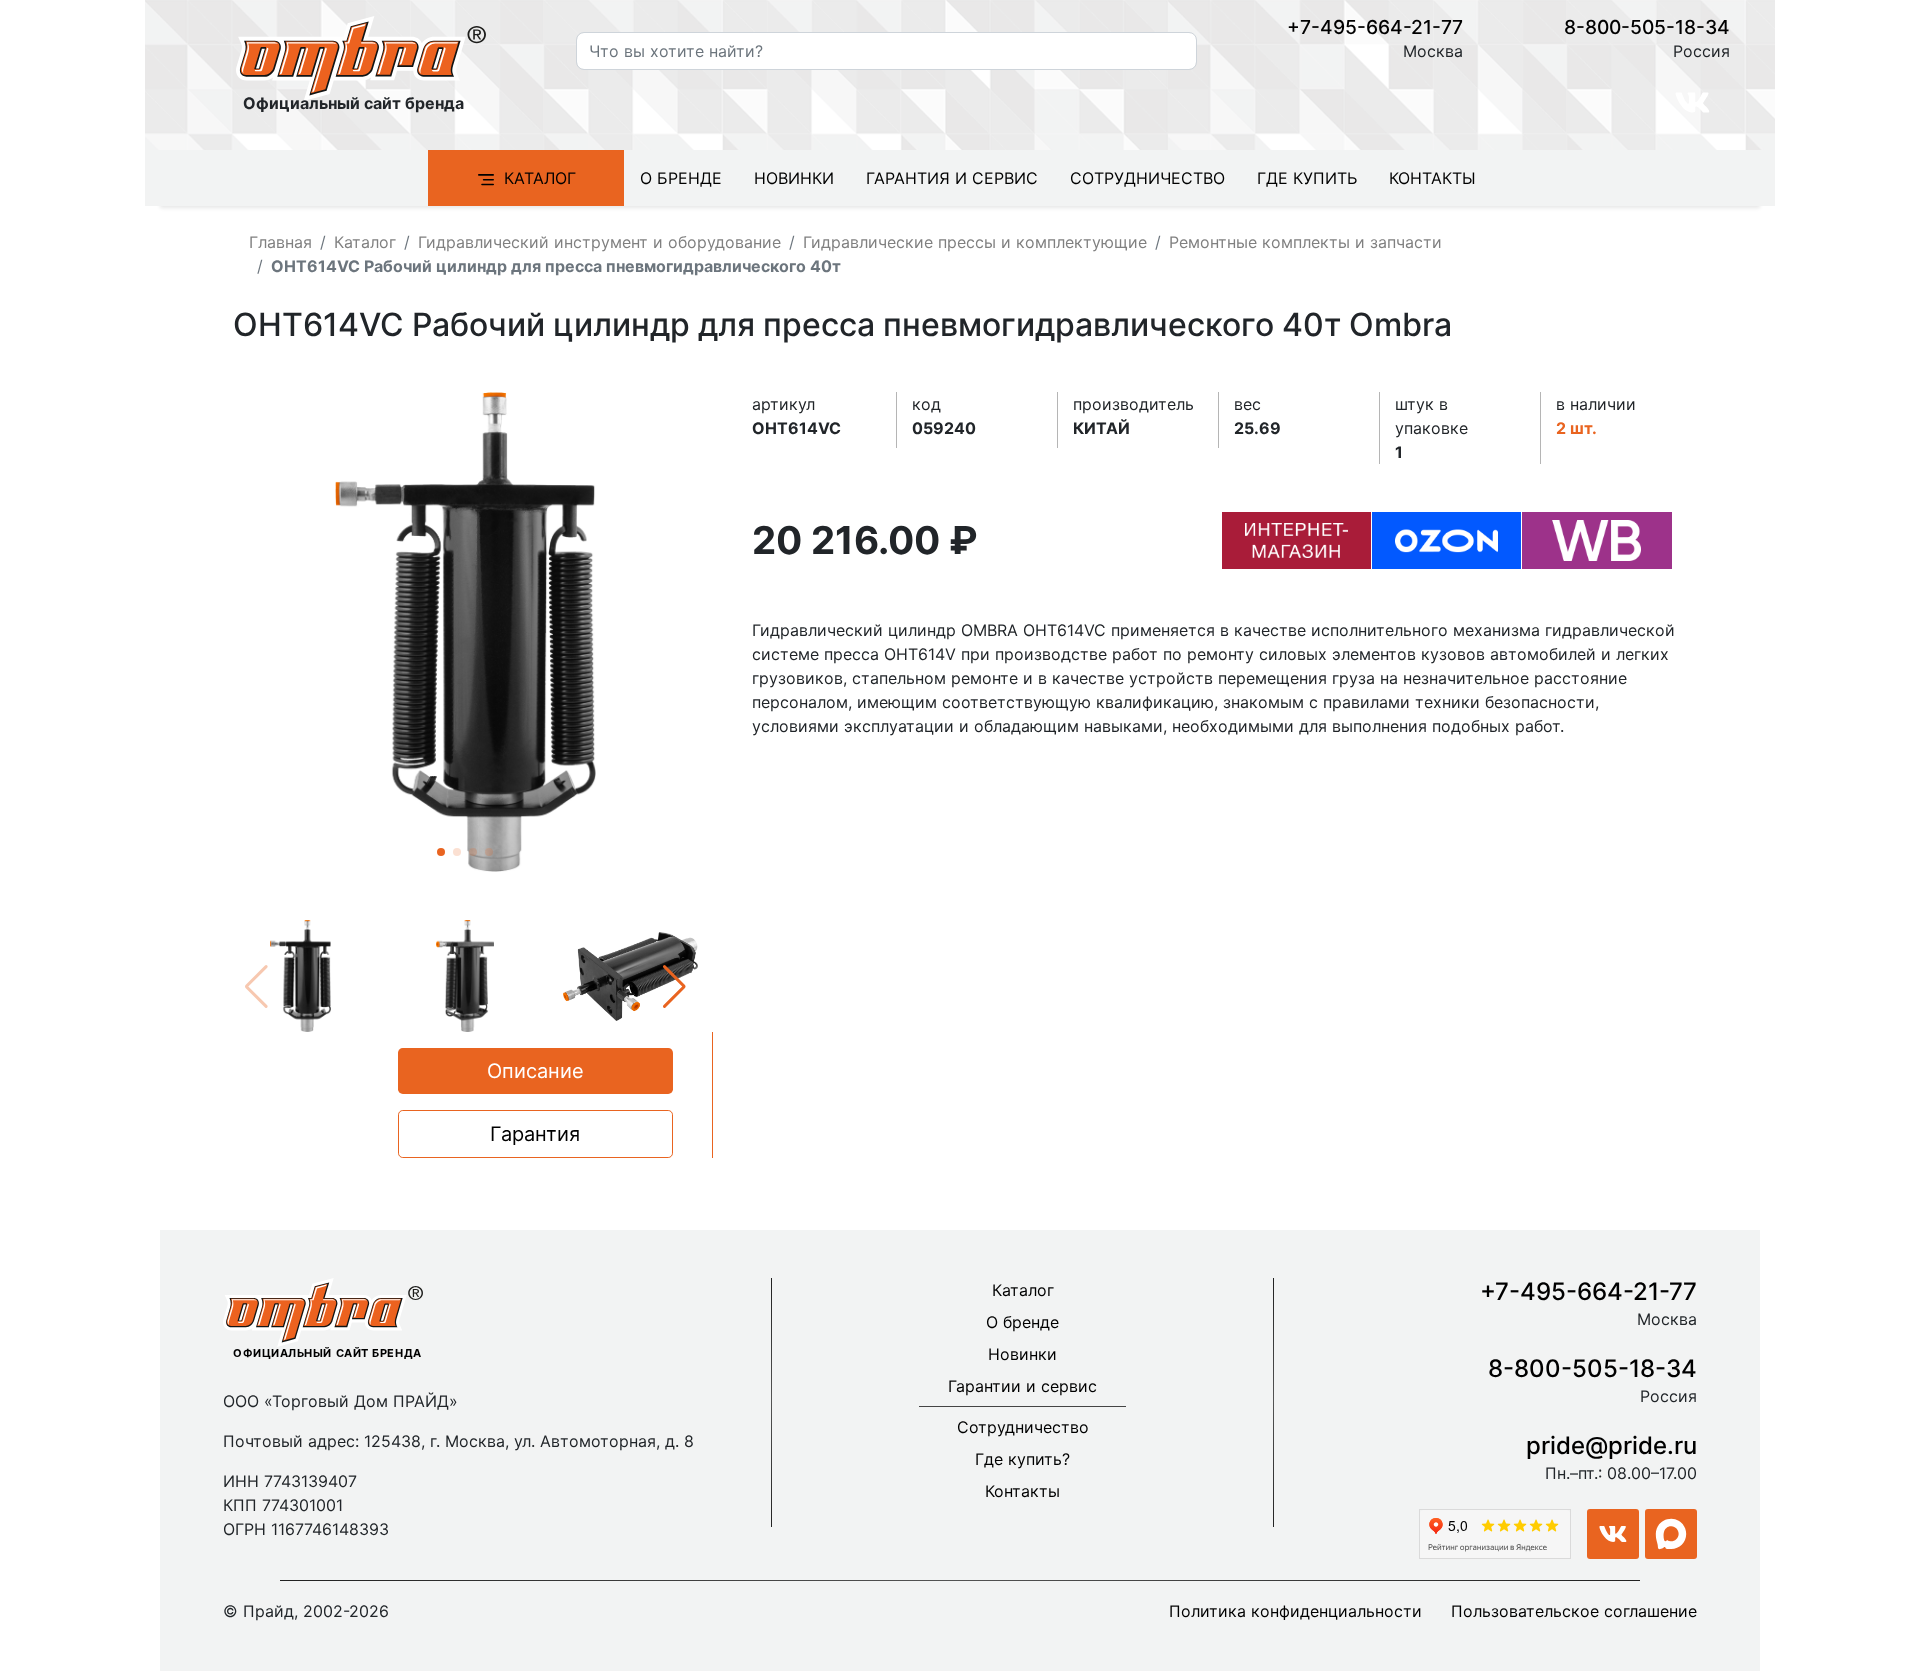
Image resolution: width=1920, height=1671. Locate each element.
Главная (280, 242)
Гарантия (535, 1134)
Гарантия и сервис (952, 178)
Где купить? (1022, 1459)
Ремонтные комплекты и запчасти (1305, 242)
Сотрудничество (1147, 178)
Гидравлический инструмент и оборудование (599, 242)
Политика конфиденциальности (1295, 1611)
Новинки (794, 178)
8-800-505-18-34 (1647, 27)
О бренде (681, 178)
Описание (535, 1071)
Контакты (1432, 178)
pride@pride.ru (1611, 1445)
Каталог (540, 178)
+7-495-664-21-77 (1375, 27)
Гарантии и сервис (1022, 1386)
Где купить (1307, 178)
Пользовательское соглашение (1574, 1611)
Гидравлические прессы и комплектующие (975, 242)
